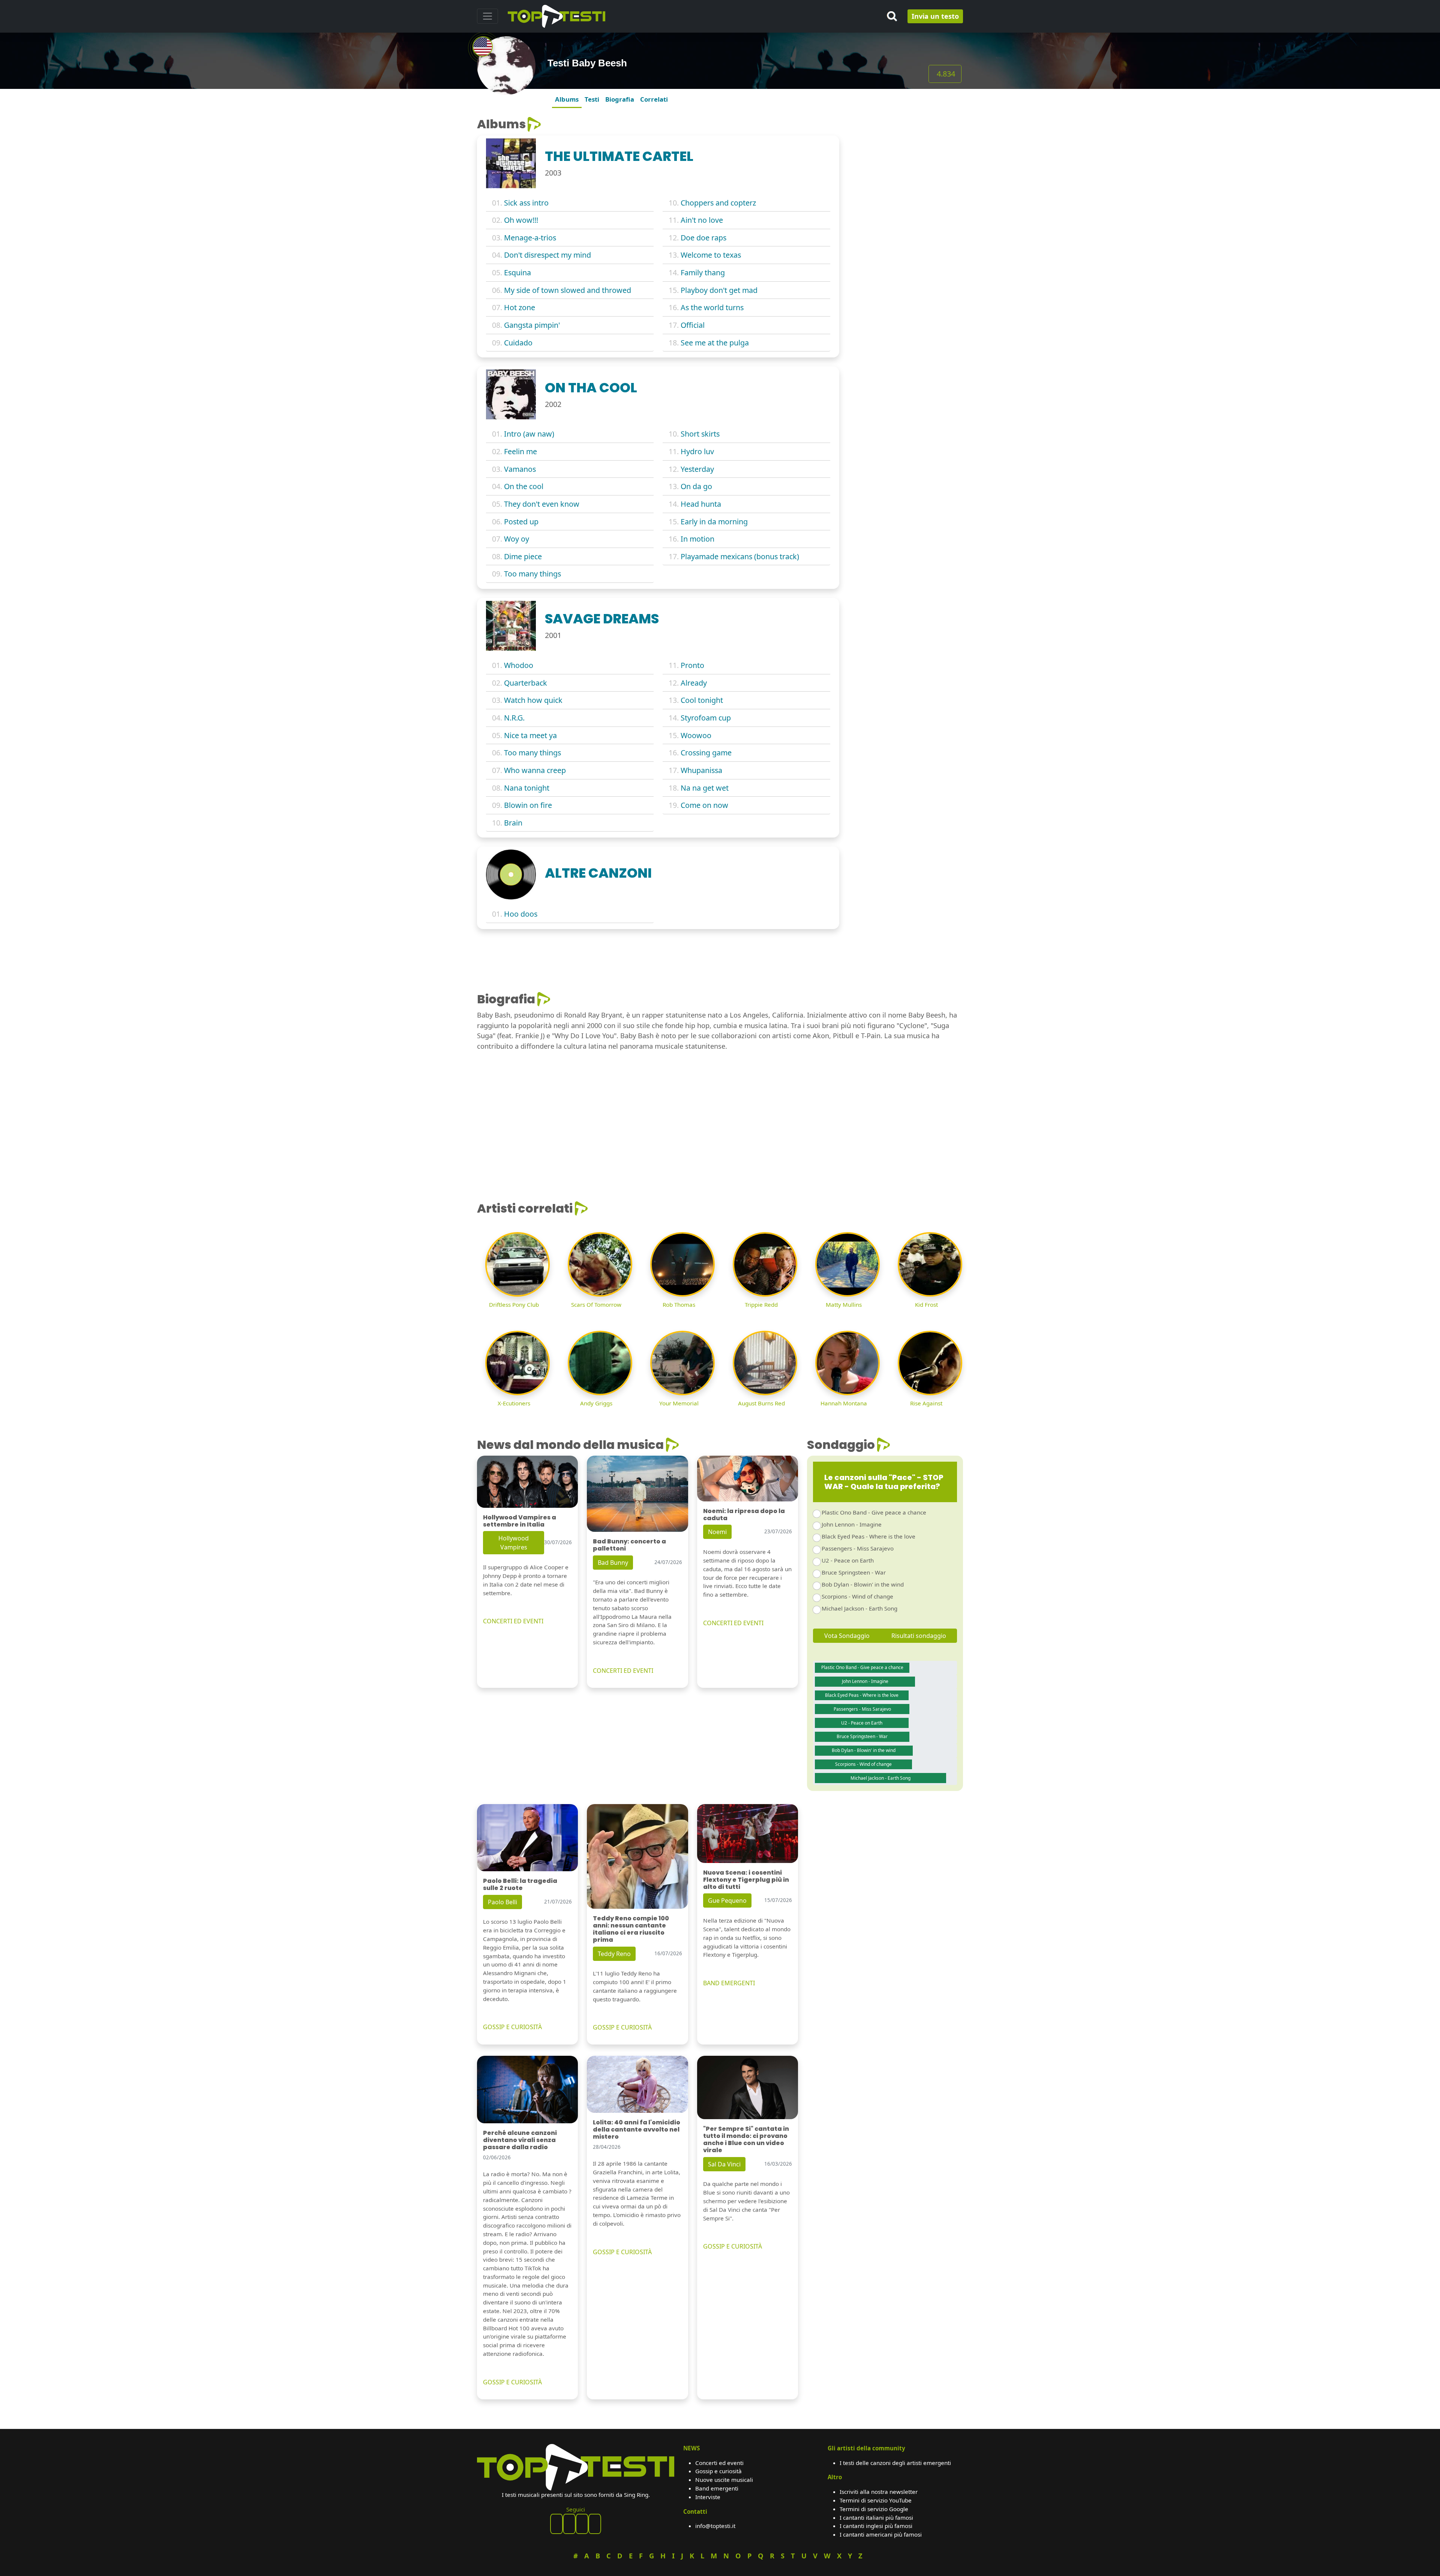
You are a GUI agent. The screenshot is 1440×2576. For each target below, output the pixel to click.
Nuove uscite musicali (724, 2480)
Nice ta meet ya (530, 735)
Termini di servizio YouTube (876, 2500)
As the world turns (712, 307)
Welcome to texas (711, 255)
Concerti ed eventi (719, 2463)
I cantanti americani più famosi (881, 2534)
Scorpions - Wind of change (857, 1596)
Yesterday (697, 469)
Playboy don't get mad (719, 290)
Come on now (704, 805)
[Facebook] (556, 2524)
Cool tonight (702, 700)
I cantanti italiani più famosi (876, 2517)
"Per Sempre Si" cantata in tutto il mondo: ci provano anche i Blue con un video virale (746, 2140)
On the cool (524, 486)
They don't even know (542, 504)
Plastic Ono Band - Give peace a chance (874, 1512)
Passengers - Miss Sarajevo (858, 1548)
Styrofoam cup (706, 718)
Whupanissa (701, 770)
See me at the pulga (715, 343)
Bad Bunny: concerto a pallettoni (629, 1545)
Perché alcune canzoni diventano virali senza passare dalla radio (520, 2140)
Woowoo (696, 735)
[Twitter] (595, 2524)
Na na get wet (705, 788)
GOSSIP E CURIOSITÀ (512, 2027)
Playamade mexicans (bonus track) (740, 556)
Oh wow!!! (521, 220)
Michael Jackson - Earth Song (859, 1608)
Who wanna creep (535, 770)
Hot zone (520, 307)
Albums (567, 99)
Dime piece (523, 556)
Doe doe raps (703, 238)
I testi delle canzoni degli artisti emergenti (895, 2463)
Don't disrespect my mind (547, 255)
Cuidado (518, 343)
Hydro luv (697, 451)
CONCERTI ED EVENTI (513, 1621)
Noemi (717, 1532)
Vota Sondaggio (847, 1636)
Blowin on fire (528, 805)
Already (694, 683)
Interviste (708, 2497)
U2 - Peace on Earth (848, 1560)
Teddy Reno (614, 1954)
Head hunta (701, 504)
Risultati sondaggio (919, 1636)
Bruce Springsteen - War (854, 1572)
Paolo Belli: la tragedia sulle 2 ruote (520, 1884)
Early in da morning (714, 522)
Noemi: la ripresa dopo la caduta (744, 1515)
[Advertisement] (906, 164)
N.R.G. (514, 718)
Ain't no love (702, 220)
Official (693, 325)
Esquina (517, 272)
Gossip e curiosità (718, 2471)
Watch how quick (533, 700)
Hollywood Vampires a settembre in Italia (520, 1521)
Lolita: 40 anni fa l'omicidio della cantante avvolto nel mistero (637, 2129)
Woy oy (517, 539)
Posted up (521, 522)
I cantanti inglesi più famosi (876, 2526)
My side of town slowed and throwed (568, 290)
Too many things (532, 574)
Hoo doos (521, 914)
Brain (513, 823)
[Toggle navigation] (487, 16)
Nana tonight (527, 788)
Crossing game (706, 753)
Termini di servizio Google (874, 2509)
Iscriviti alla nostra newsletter (879, 2492)
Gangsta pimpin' (532, 325)
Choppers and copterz (718, 203)
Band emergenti (717, 2488)
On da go (696, 486)
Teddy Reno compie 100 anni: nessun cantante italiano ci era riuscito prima (631, 1929)
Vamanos (520, 469)
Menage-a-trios (530, 238)
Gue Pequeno (727, 1900)
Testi (592, 99)
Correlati (654, 99)
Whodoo (519, 665)
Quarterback (526, 683)
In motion (697, 539)
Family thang (703, 272)
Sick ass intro (526, 203)
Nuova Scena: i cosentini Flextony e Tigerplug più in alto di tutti (746, 1880)
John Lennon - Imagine (852, 1524)
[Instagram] (582, 2524)
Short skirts (700, 434)
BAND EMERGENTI (729, 1983)
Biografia (620, 99)
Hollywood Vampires (514, 1543)
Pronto (692, 665)
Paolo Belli (502, 1902)
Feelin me (520, 451)
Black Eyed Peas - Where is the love (868, 1536)
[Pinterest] (569, 2524)
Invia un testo (935, 16)
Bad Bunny (613, 1563)
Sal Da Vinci (724, 2164)
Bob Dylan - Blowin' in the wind (863, 1584)
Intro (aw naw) (529, 434)
